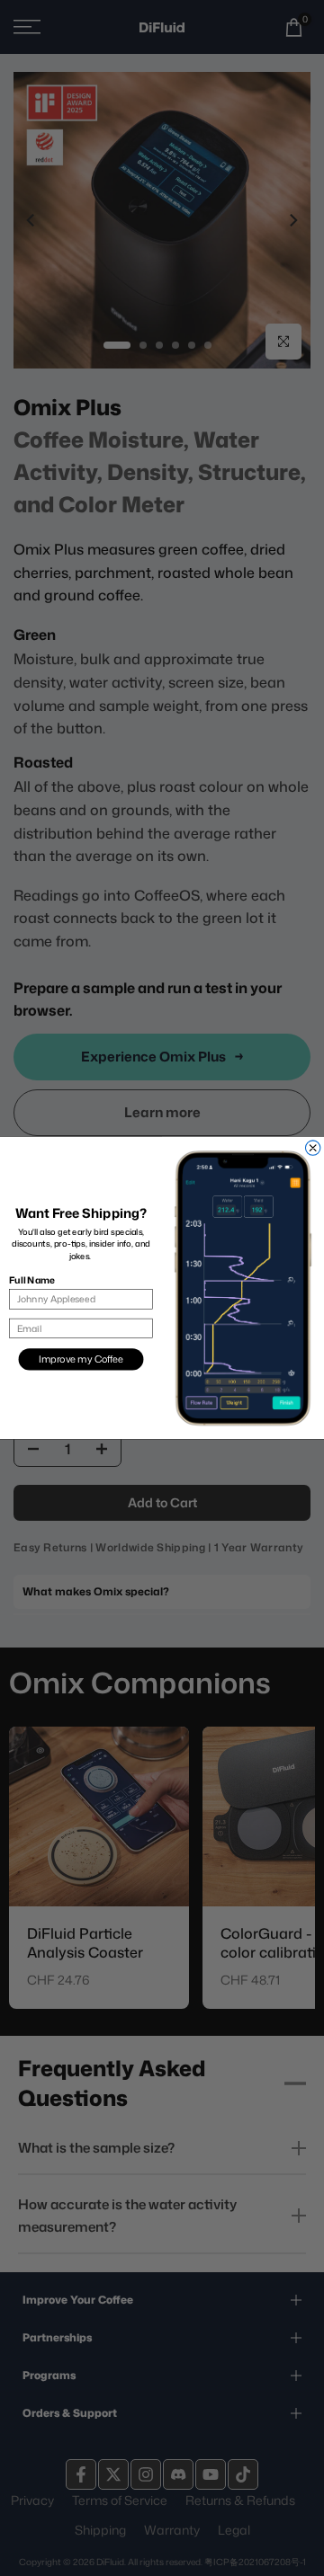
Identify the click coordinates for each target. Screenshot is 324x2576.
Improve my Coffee (81, 1359)
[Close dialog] (312, 1148)
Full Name (31, 1280)
